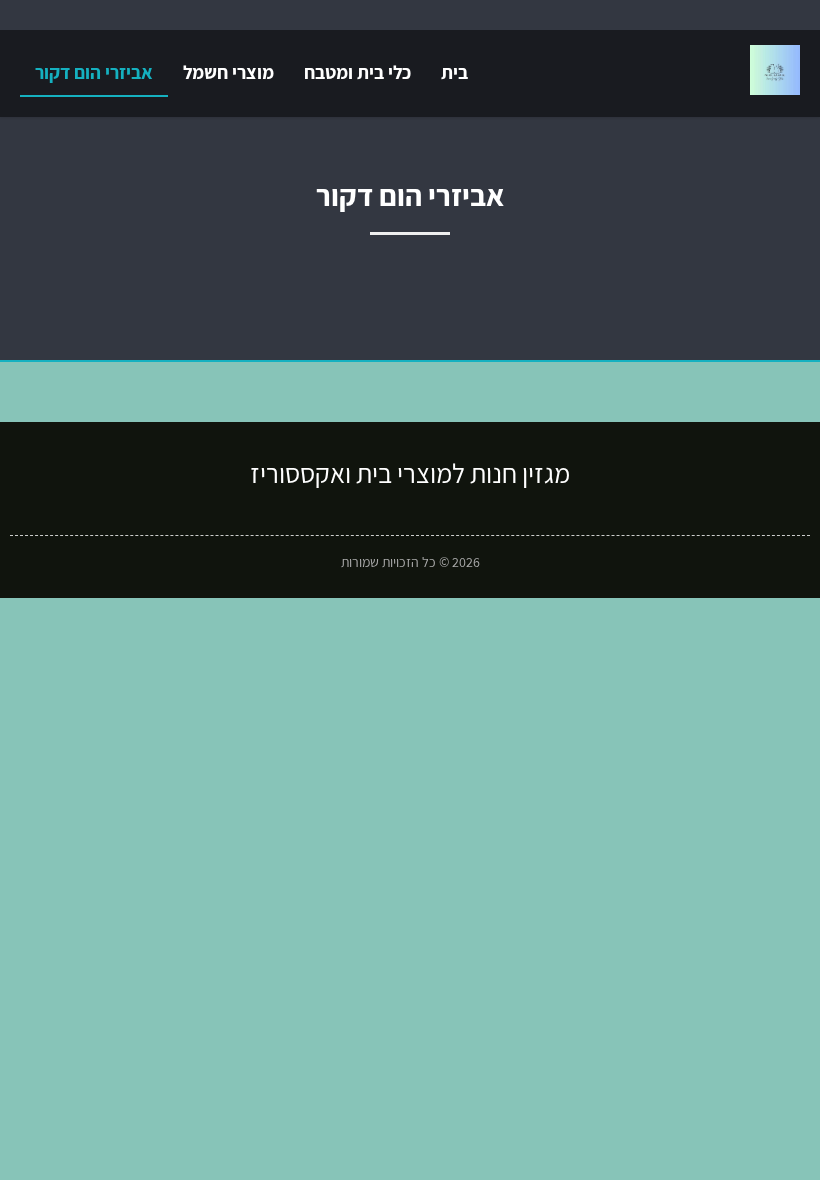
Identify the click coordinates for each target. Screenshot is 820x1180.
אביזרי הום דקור (94, 72)
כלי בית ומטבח (357, 72)
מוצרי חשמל (228, 72)
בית (454, 72)
